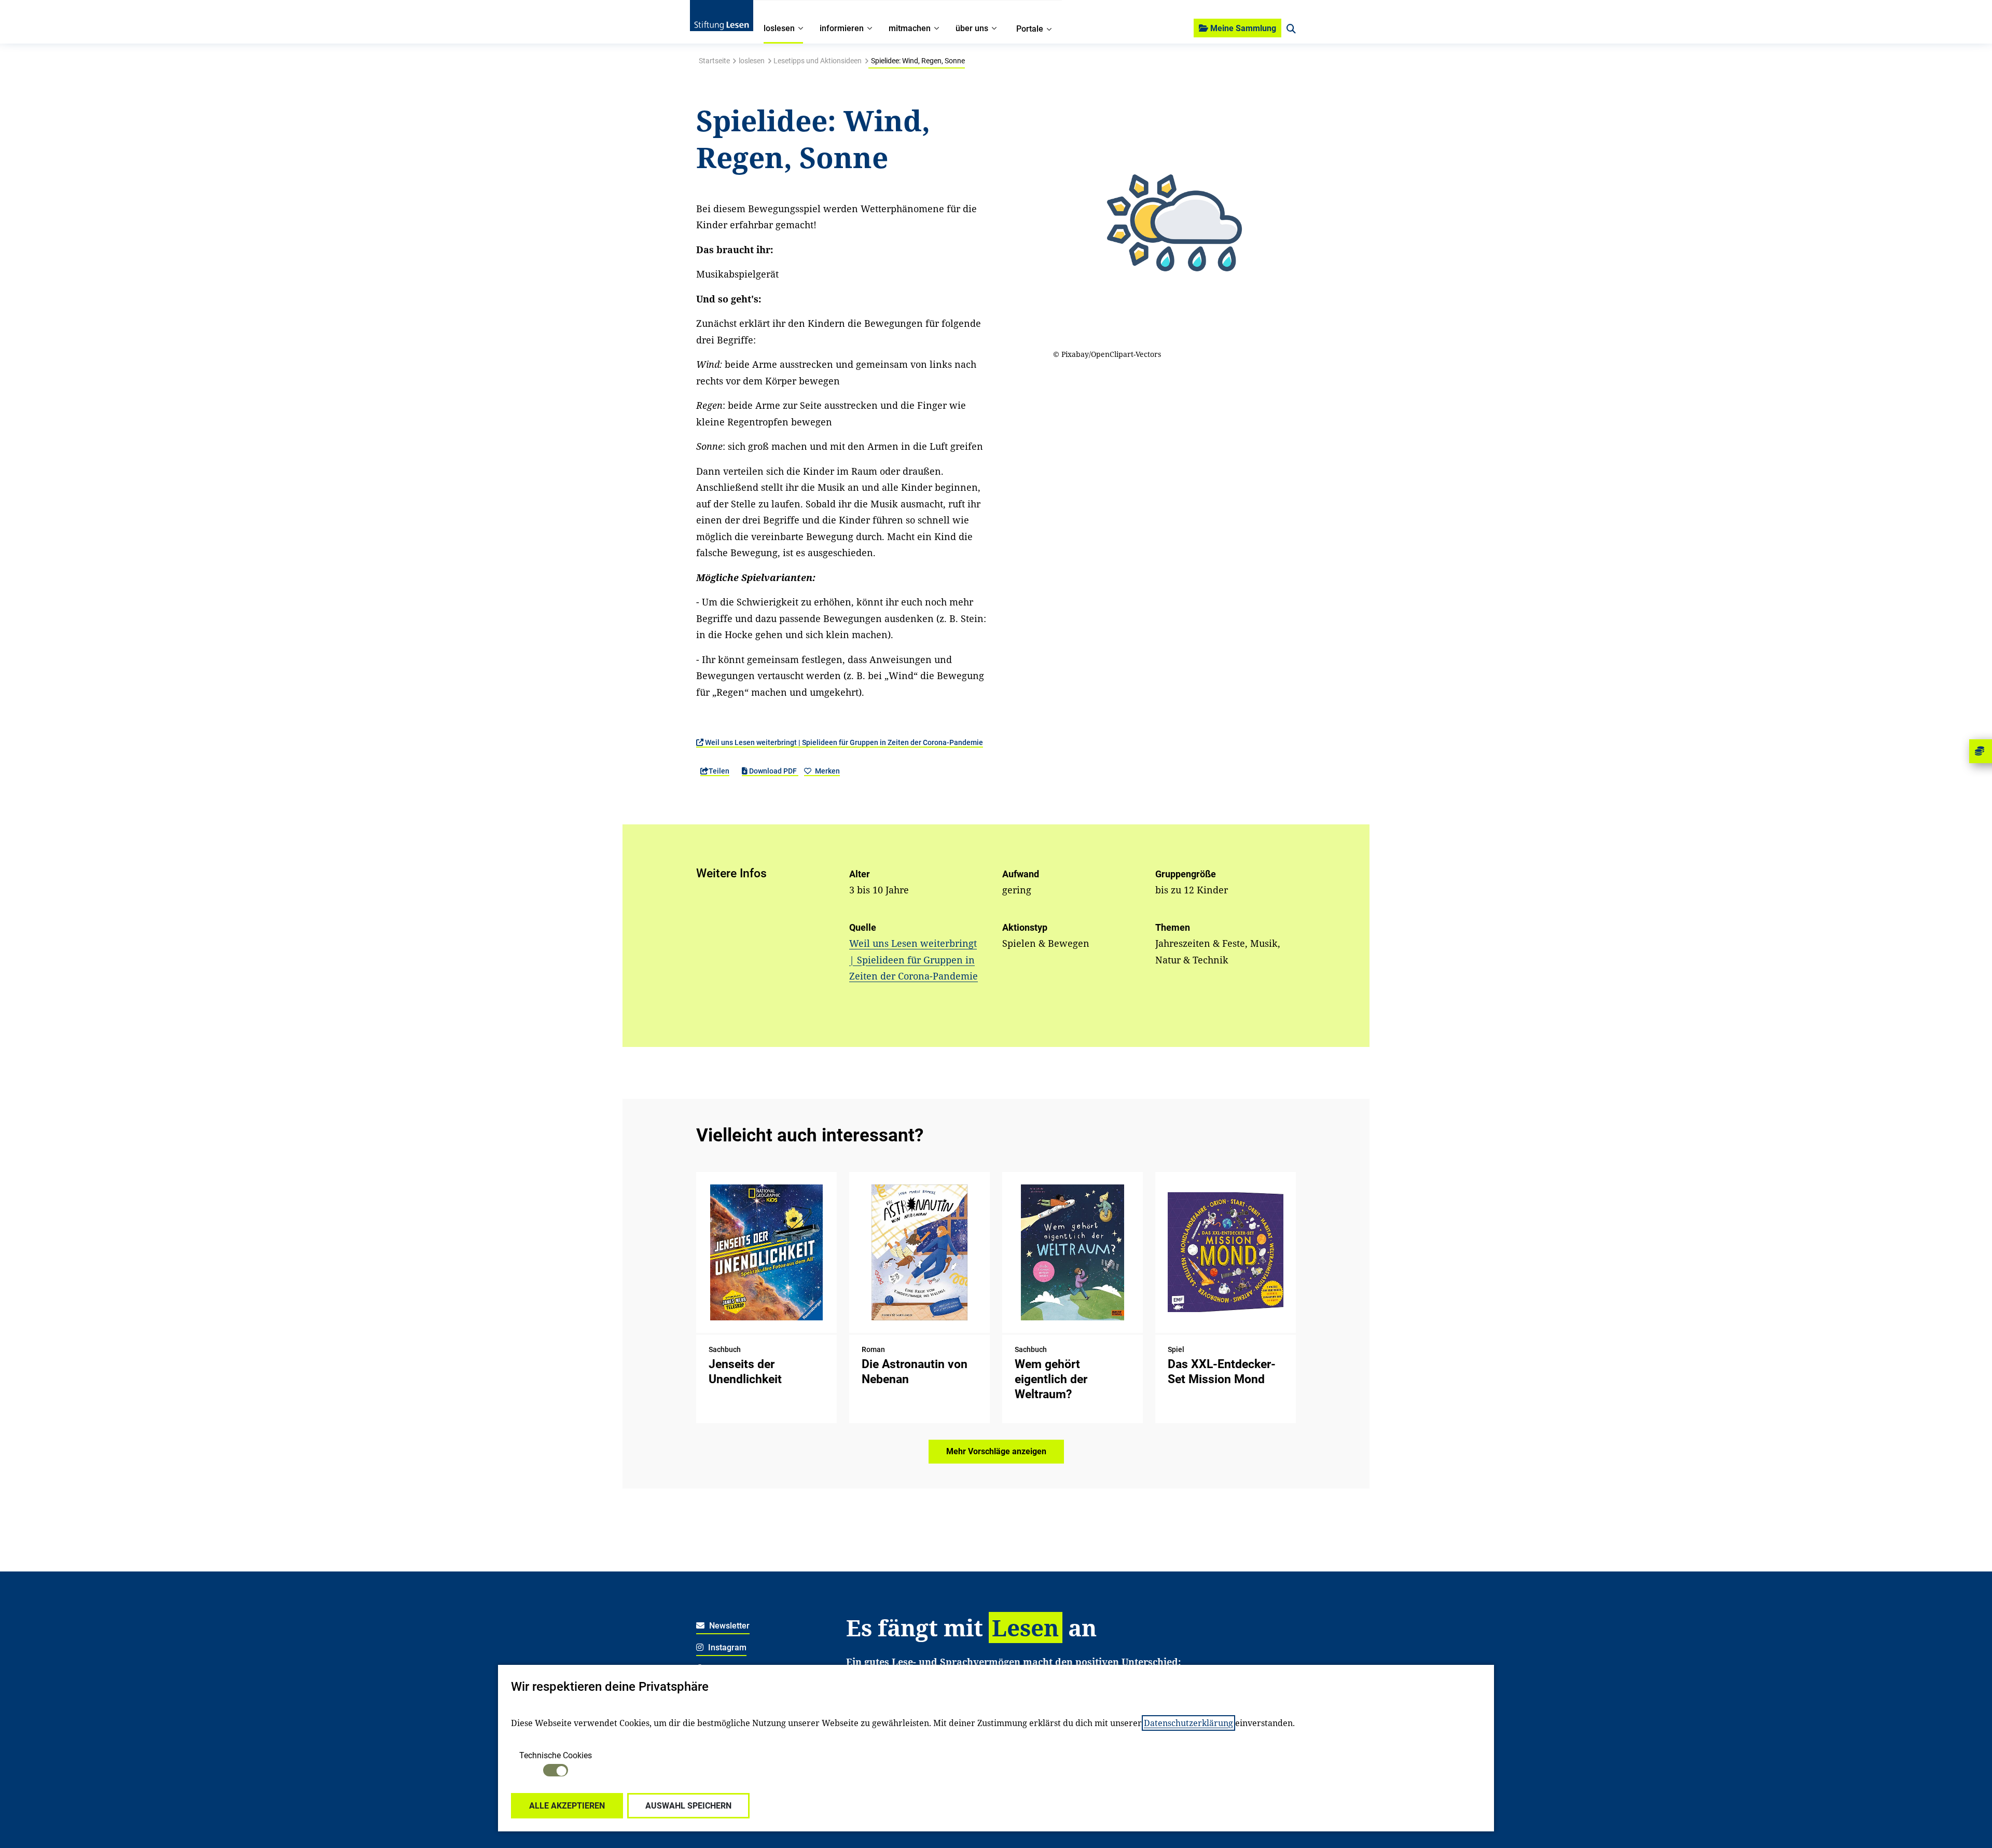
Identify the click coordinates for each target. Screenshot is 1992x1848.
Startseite (714, 61)
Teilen (719, 771)
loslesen (752, 61)
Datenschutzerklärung (1188, 1723)
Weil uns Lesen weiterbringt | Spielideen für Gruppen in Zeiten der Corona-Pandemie (843, 742)
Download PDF (773, 771)
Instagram (726, 1647)
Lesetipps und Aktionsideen (818, 61)
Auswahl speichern (688, 1806)
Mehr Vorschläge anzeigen (996, 1451)
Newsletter (728, 1626)
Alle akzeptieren (567, 1806)
